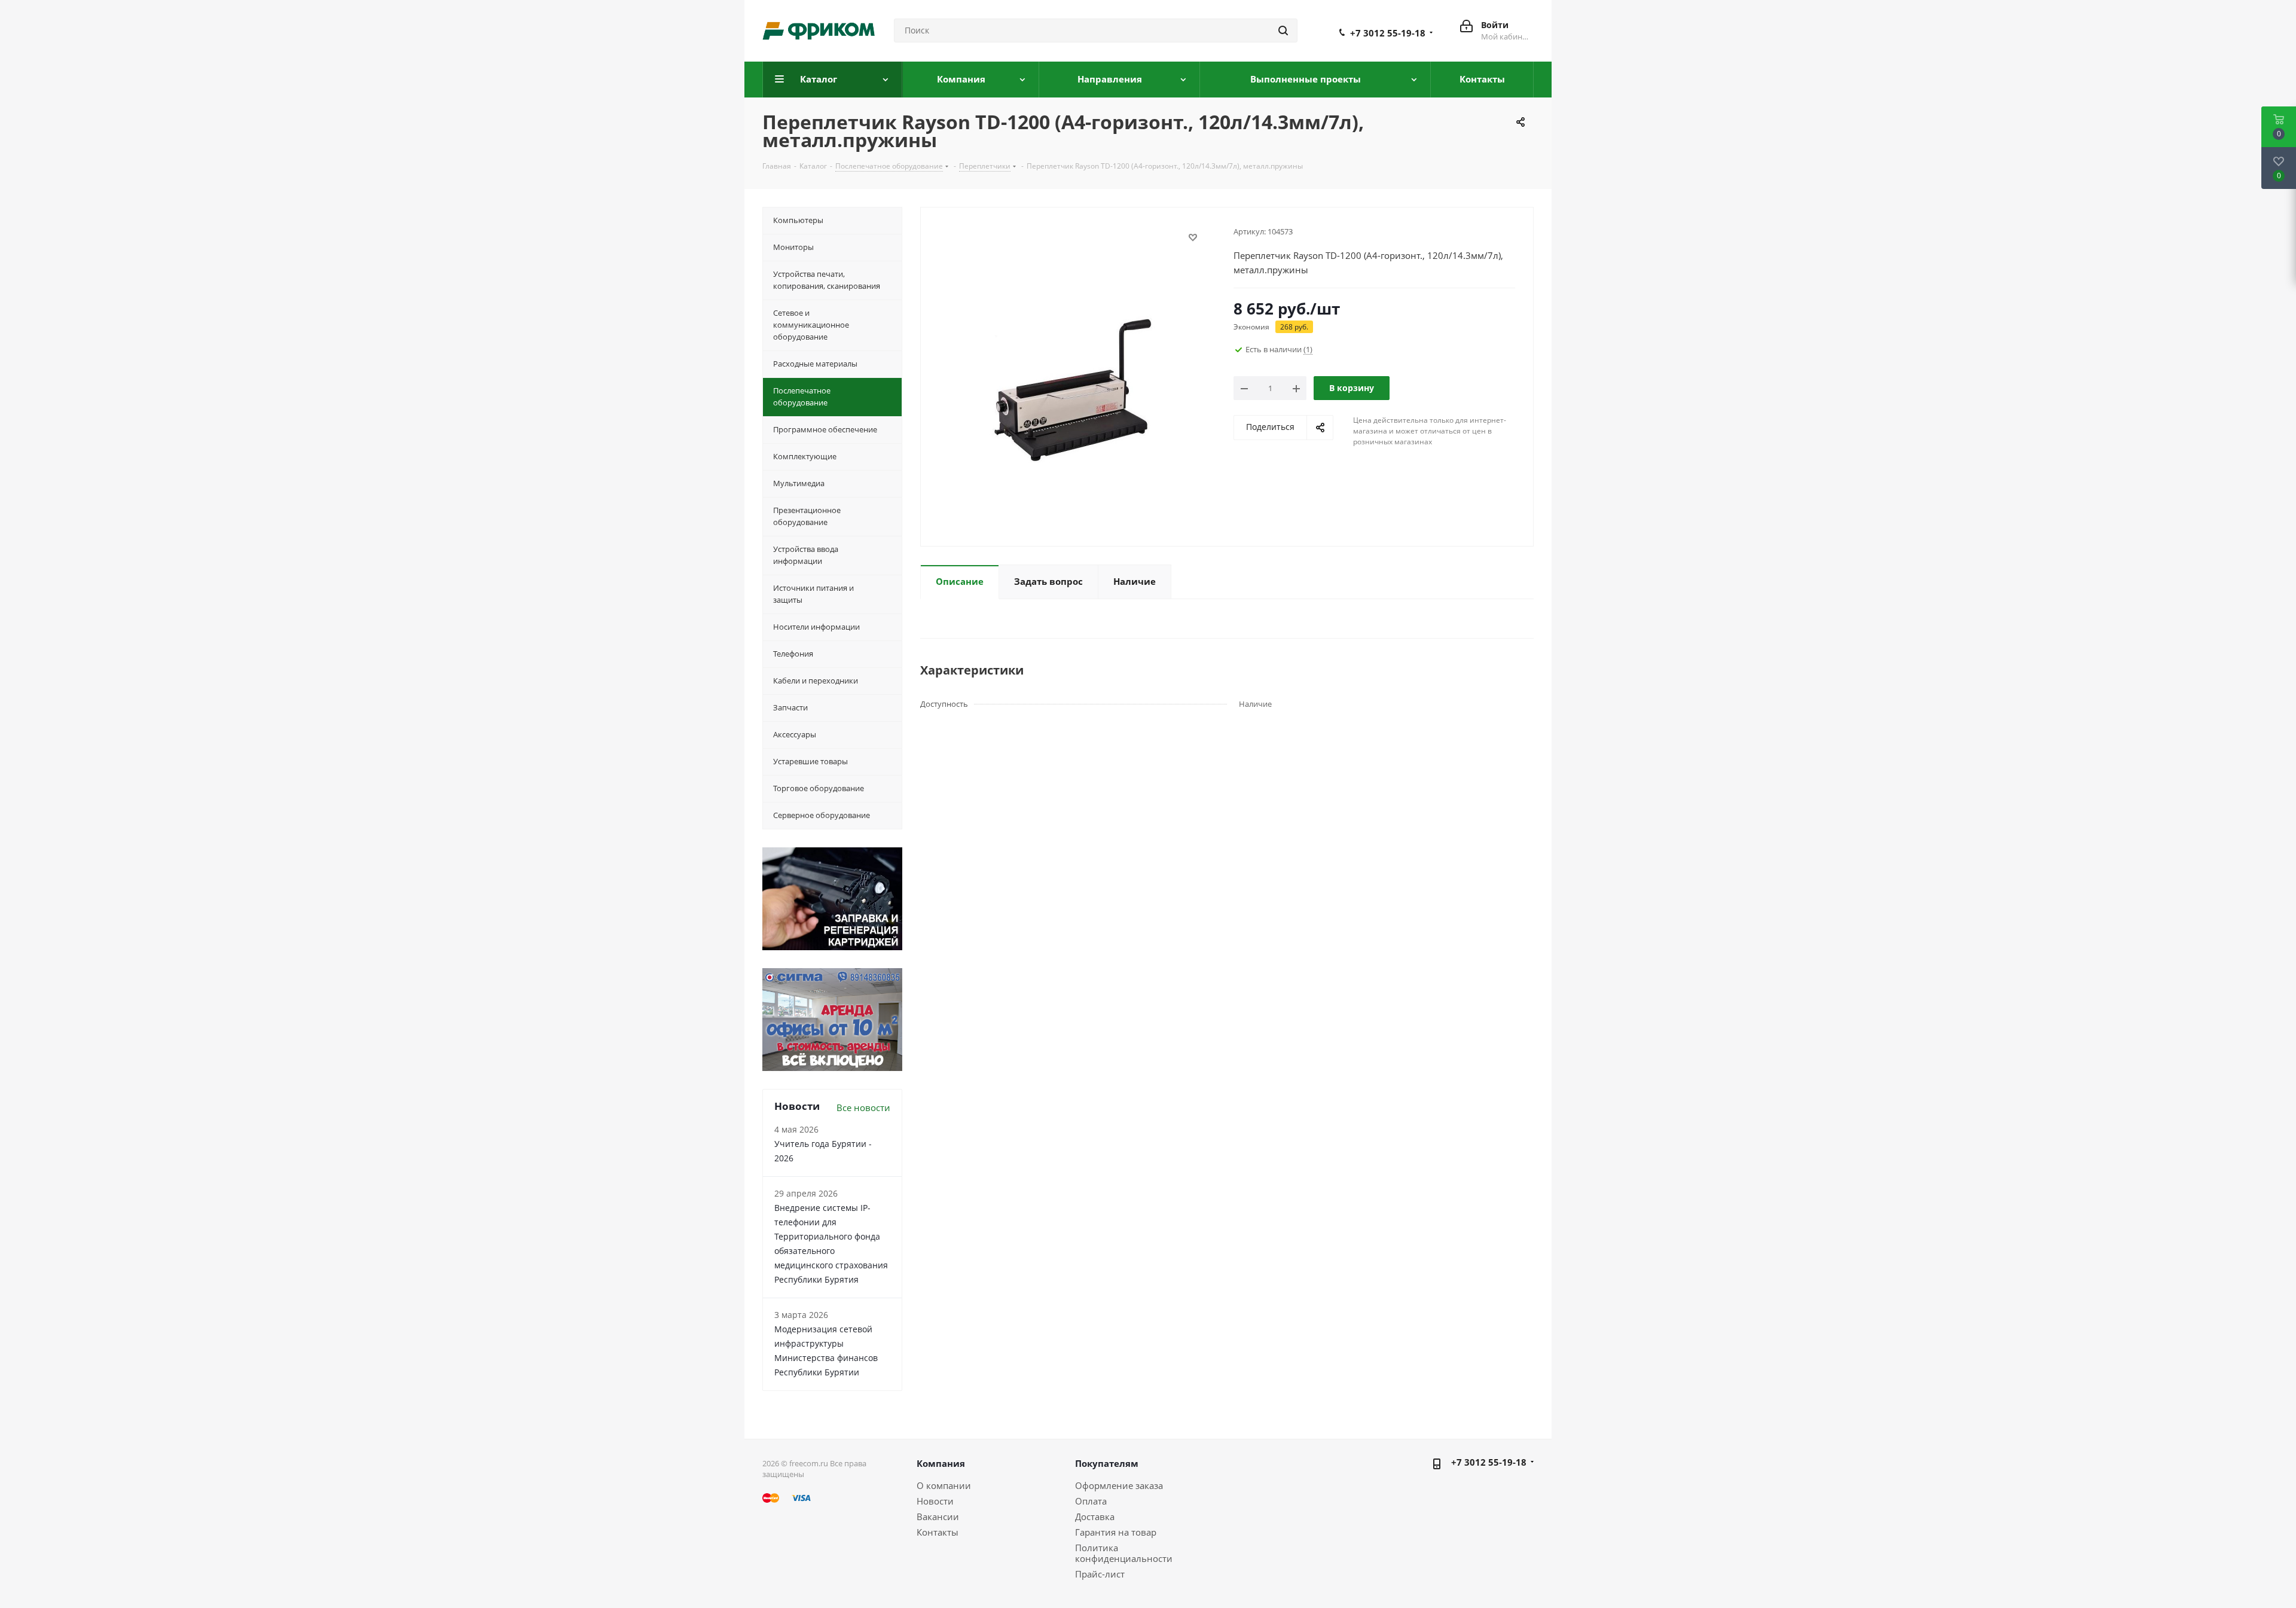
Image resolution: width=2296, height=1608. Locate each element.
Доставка (1095, 1517)
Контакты (938, 1532)
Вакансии (938, 1517)
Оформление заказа (1119, 1485)
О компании (944, 1485)
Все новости (863, 1107)
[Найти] (1283, 30)
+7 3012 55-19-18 (1388, 33)
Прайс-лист (1100, 1574)
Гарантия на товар (1116, 1532)
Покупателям (1107, 1463)
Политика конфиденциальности (1124, 1553)
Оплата (1091, 1501)
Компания (941, 1463)
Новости (935, 1501)
